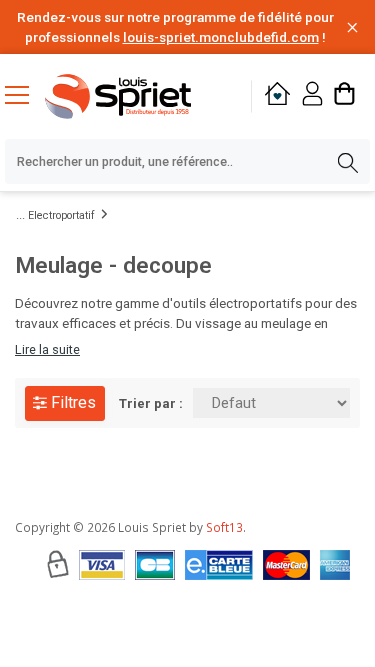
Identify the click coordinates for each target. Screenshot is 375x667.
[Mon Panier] (344, 96)
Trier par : (151, 403)
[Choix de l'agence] (277, 96)
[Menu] (25, 97)
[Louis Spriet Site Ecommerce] (134, 96)
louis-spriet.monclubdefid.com (221, 37)
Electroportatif (61, 215)
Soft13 (224, 527)
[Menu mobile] (25, 94)
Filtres (71, 402)
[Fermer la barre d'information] (352, 27)
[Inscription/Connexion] (312, 96)
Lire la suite (47, 349)
